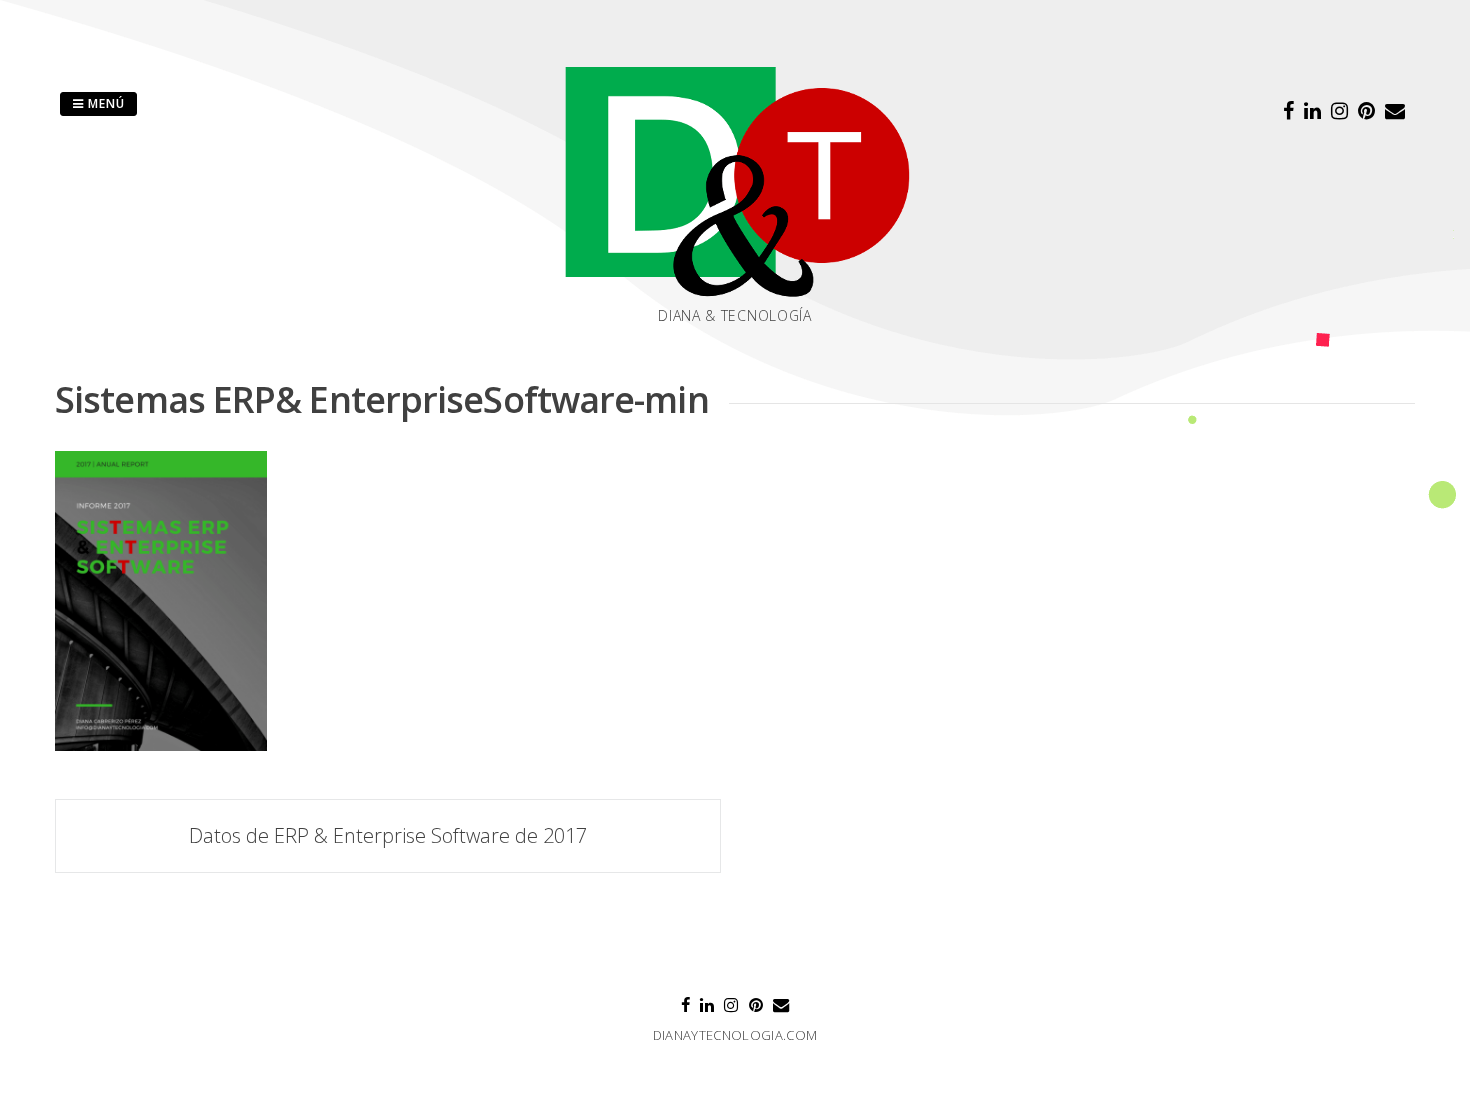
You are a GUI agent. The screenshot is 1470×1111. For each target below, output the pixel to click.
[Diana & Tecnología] (735, 181)
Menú (104, 103)
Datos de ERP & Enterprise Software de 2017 (388, 835)
